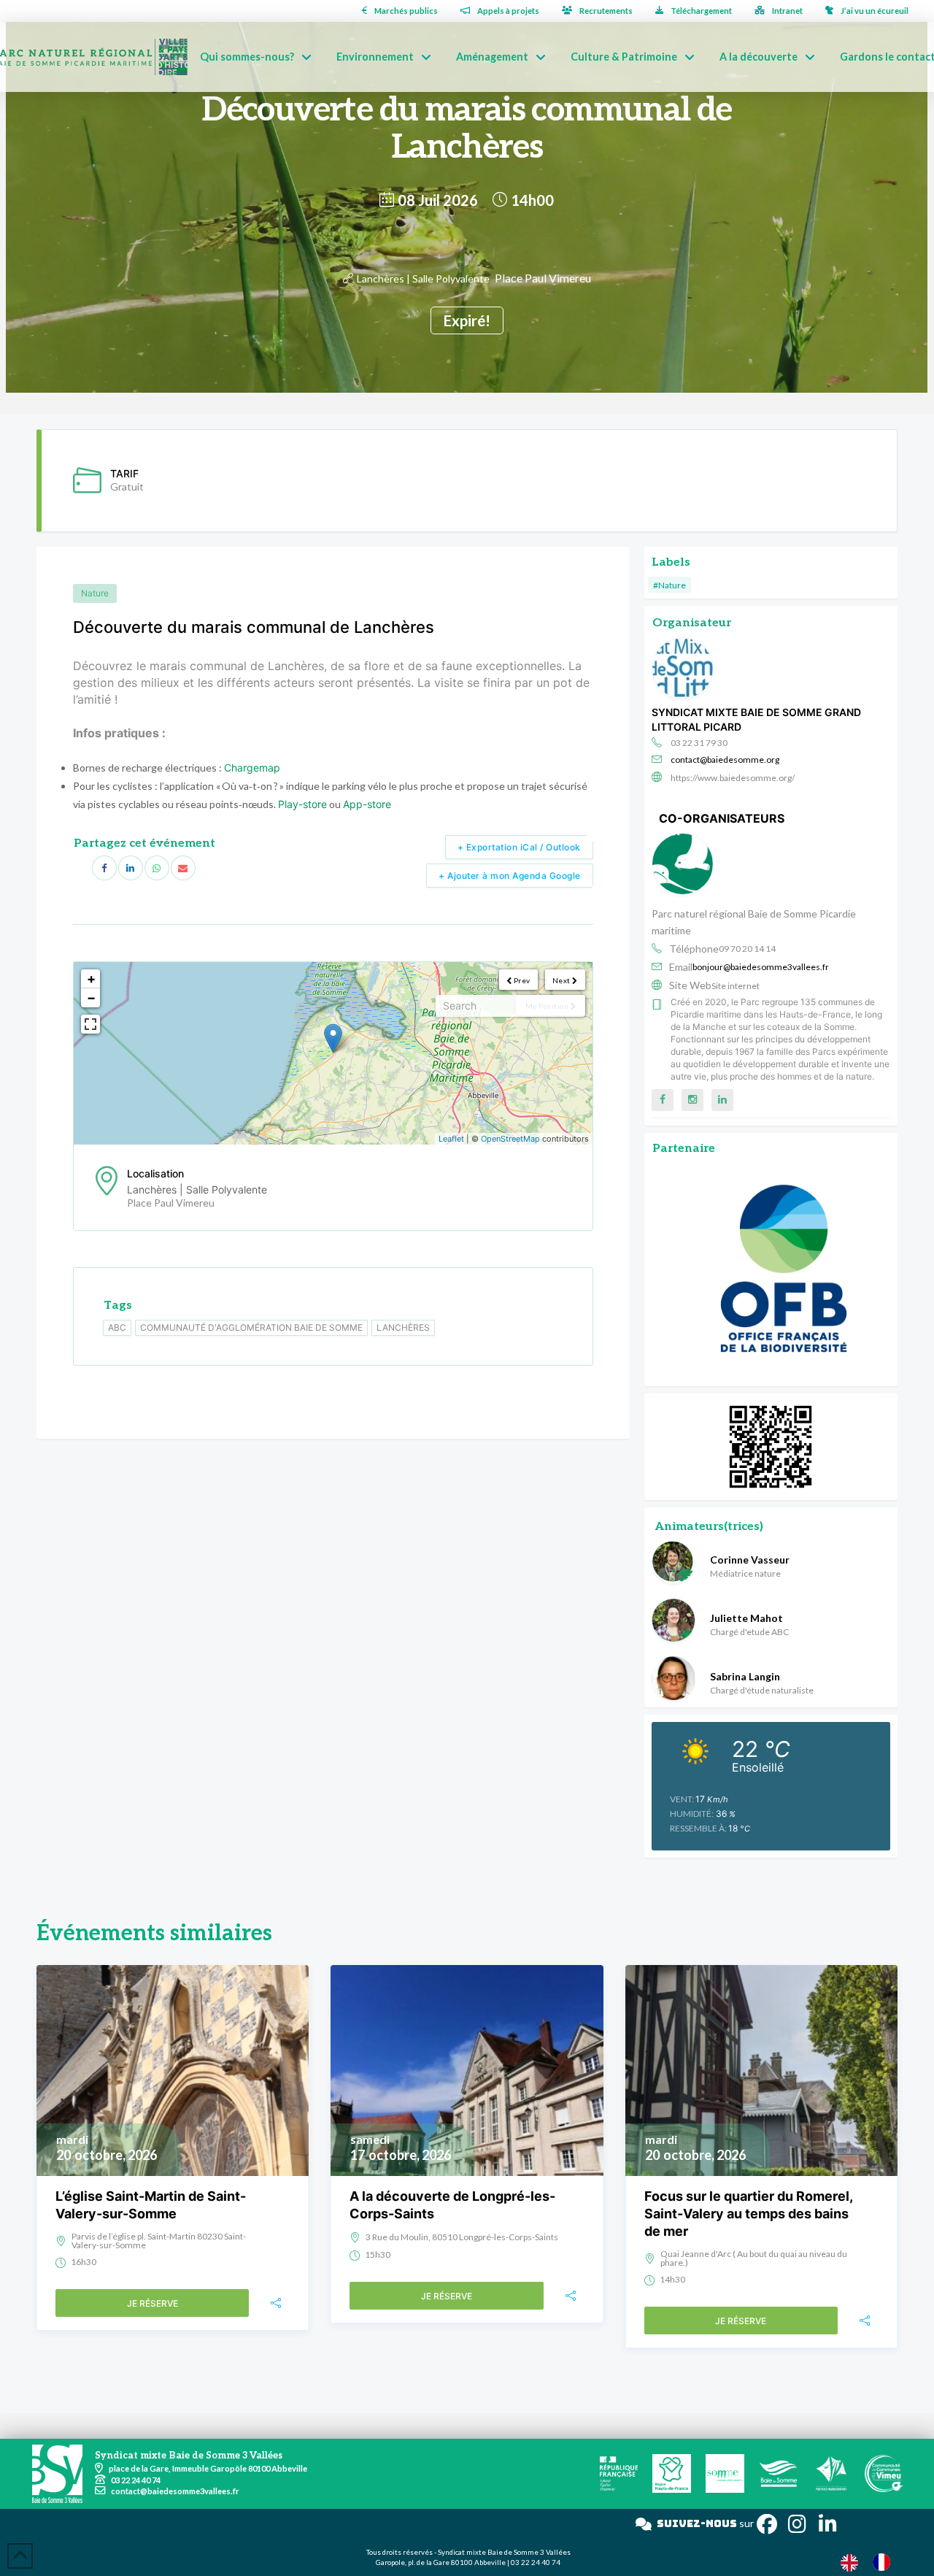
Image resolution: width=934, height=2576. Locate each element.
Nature (95, 593)
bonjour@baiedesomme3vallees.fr (761, 967)
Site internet (736, 986)
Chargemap (252, 768)
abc (117, 1327)
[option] (885, 2562)
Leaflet (451, 1139)
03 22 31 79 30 (699, 743)
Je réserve (153, 2303)
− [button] (91, 997)
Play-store (302, 804)
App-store (367, 804)
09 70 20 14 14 (747, 949)
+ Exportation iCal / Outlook (519, 847)
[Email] (183, 868)
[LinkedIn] (131, 868)
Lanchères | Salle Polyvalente (423, 278)
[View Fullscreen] (90, 1024)
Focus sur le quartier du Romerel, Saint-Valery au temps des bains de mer (748, 2214)
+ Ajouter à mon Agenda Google (510, 876)
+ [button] (91, 979)
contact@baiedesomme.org (725, 760)
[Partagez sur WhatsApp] (157, 868)
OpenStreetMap (510, 1139)
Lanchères (403, 1327)
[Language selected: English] (873, 2562)
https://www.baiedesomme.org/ (733, 778)
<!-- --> (331, 1053)
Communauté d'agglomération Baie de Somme (251, 1327)
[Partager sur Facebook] (104, 868)
